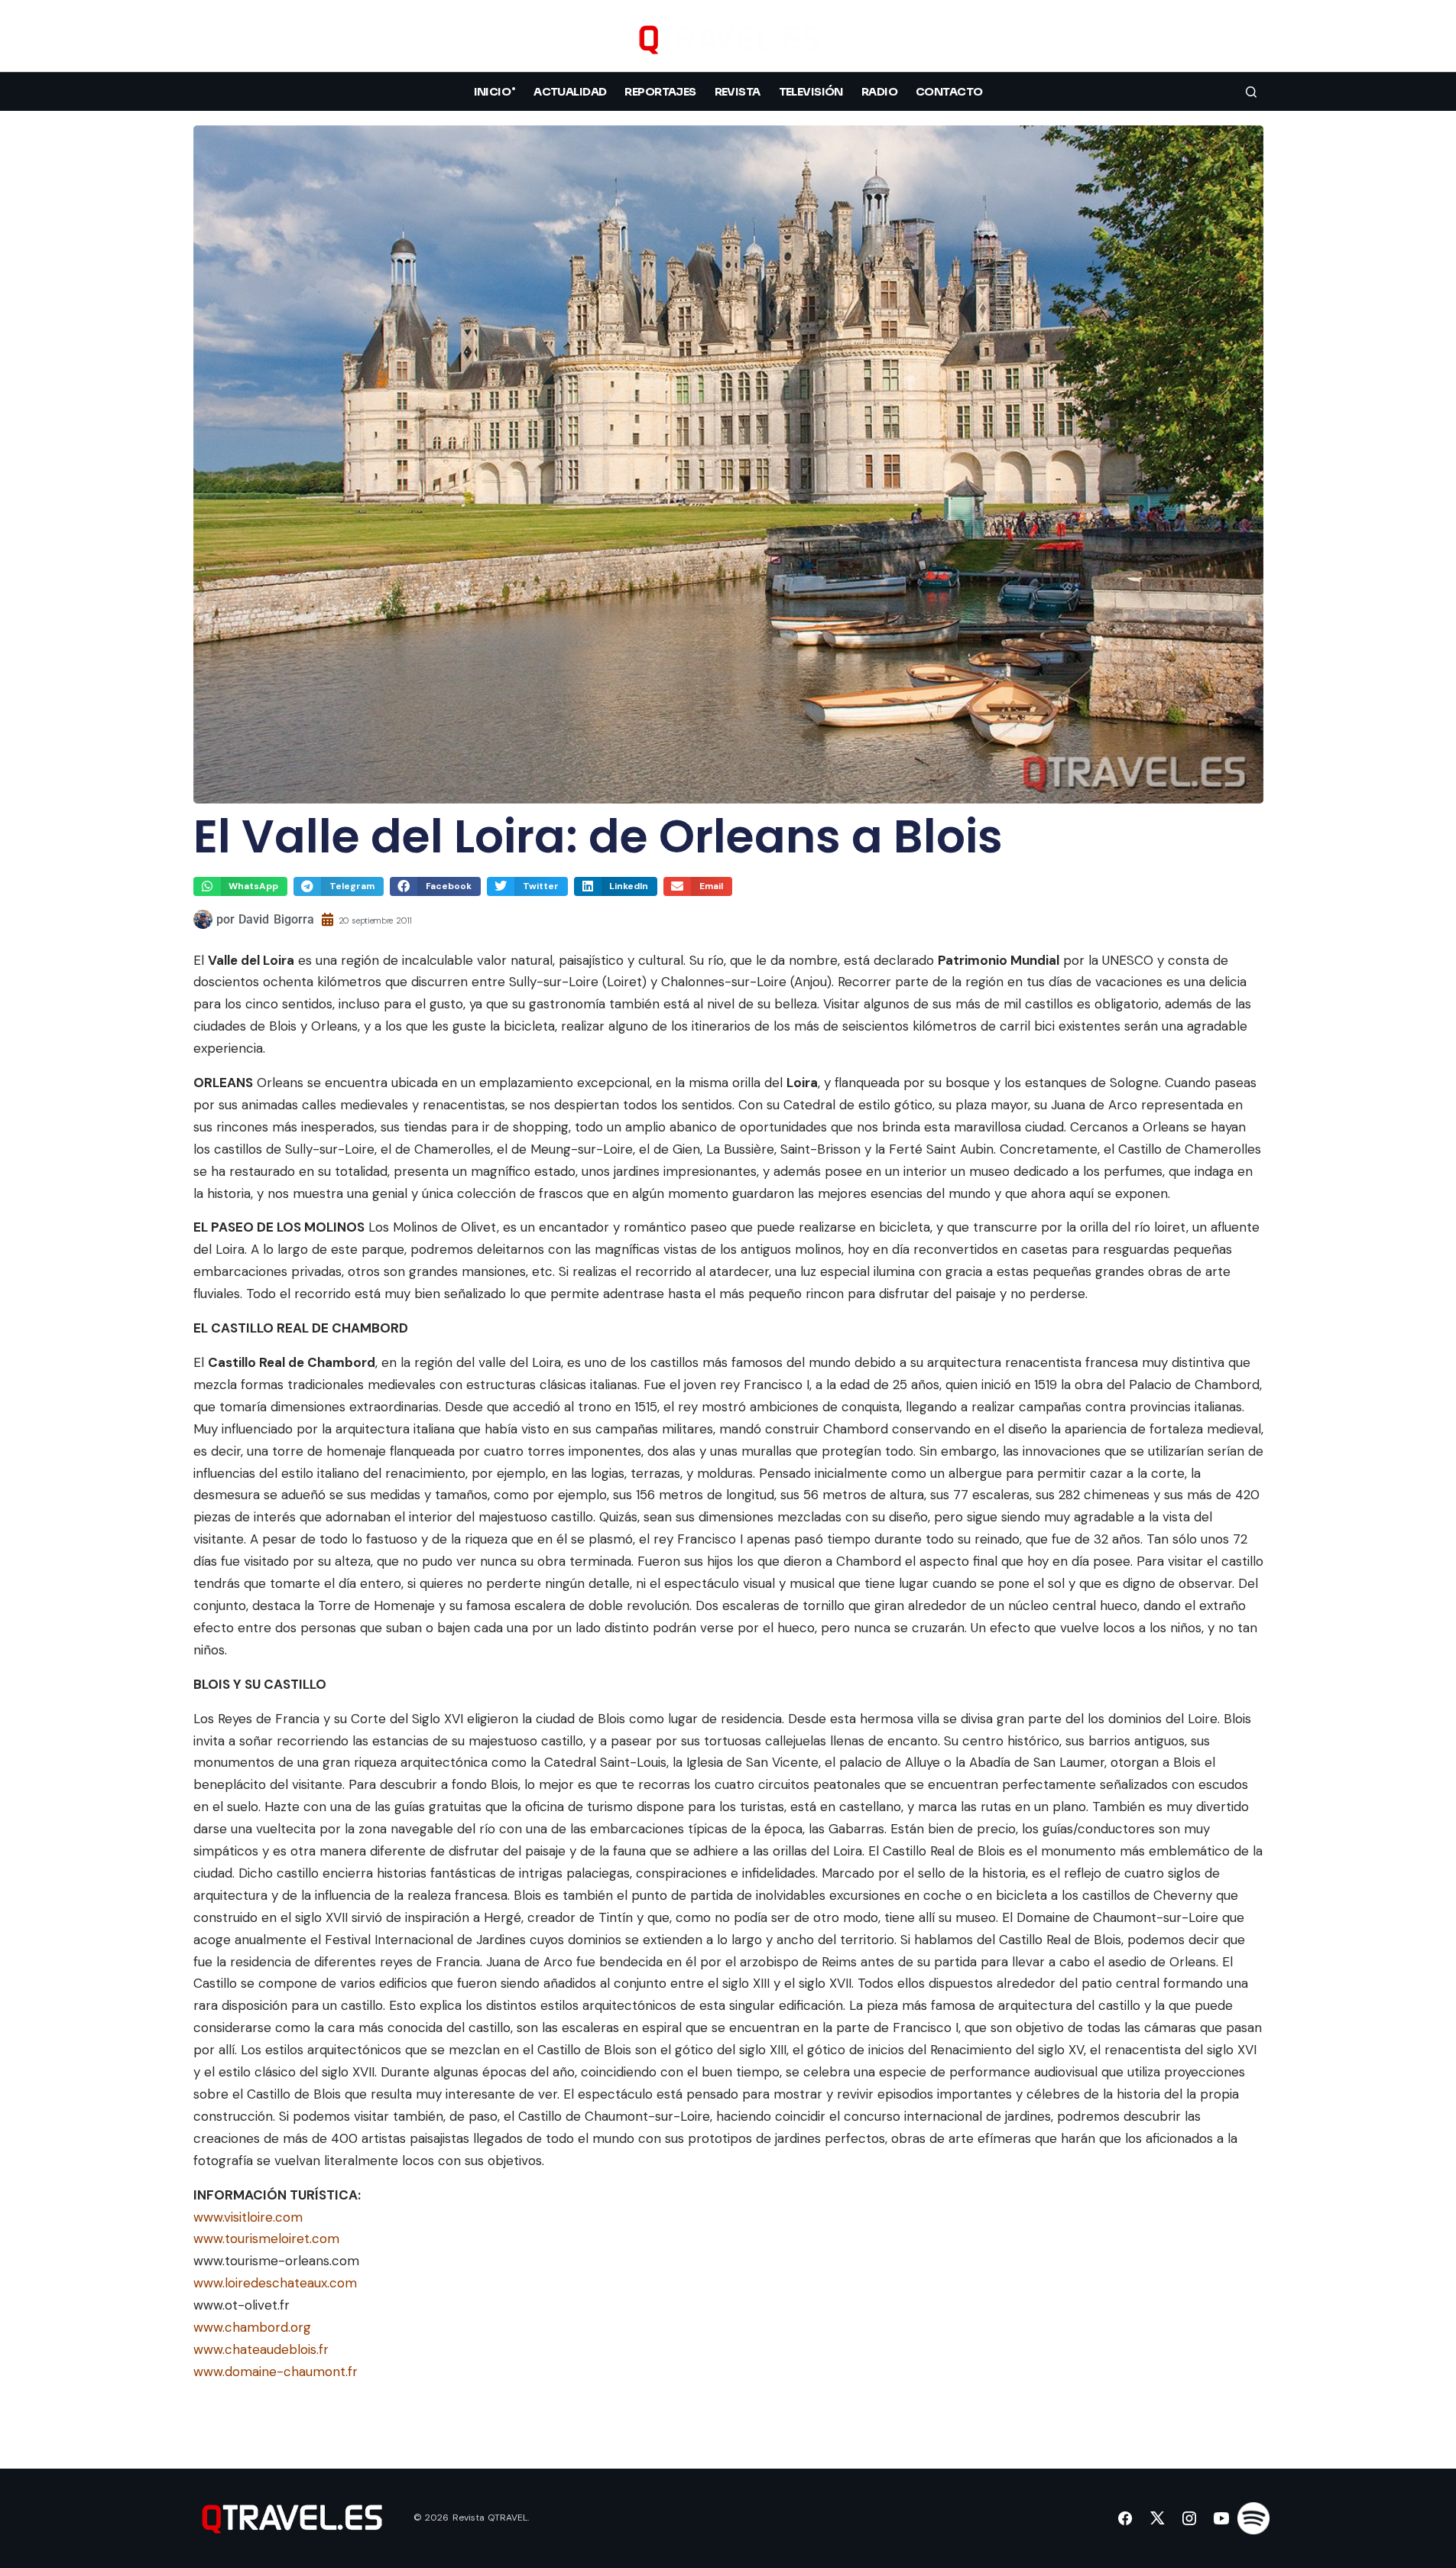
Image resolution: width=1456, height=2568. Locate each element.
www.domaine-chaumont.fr (276, 2372)
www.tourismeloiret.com (266, 2238)
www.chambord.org (252, 2327)
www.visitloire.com (248, 2217)
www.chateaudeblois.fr (261, 2349)
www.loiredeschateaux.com (275, 2283)
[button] (1251, 39)
